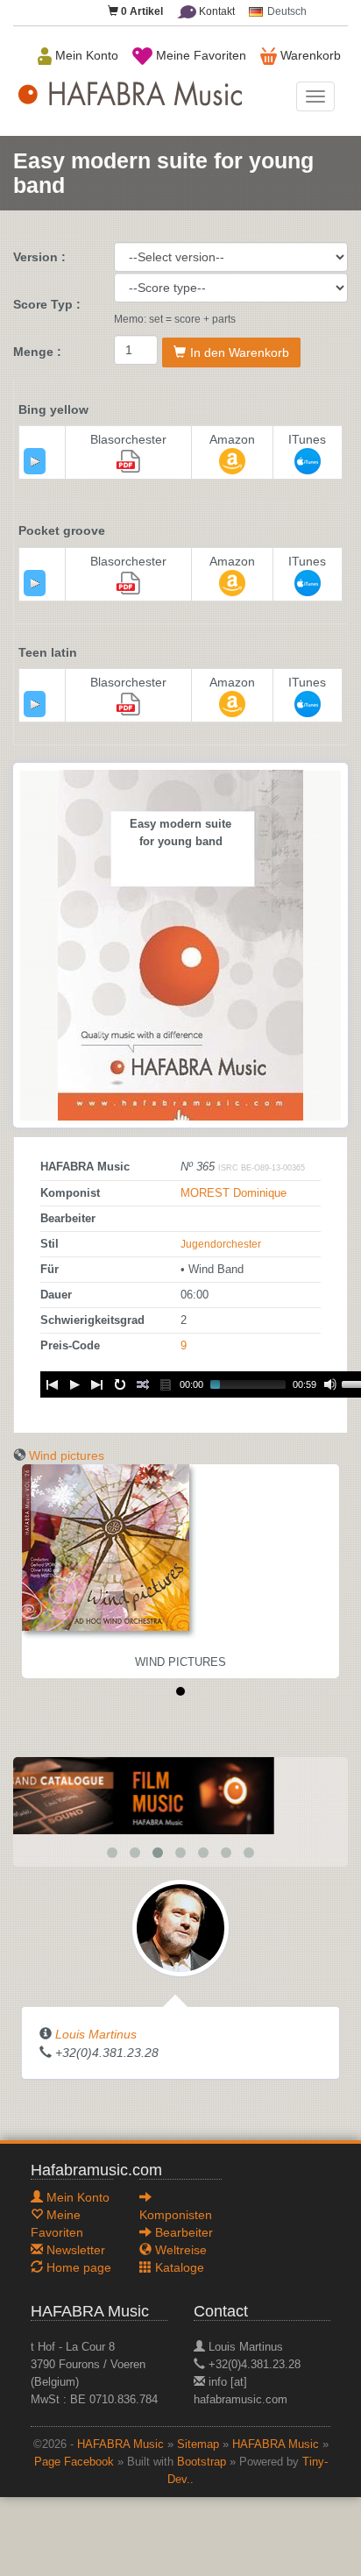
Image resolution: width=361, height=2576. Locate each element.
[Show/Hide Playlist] (166, 1384)
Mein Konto (85, 55)
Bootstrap (202, 2462)
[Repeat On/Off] (120, 1384)
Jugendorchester (221, 1244)
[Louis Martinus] (180, 1927)
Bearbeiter (182, 2232)
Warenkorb (309, 55)
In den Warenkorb (240, 352)
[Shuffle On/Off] (143, 1384)
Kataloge (178, 2267)
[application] (35, 461)
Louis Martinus (96, 2034)
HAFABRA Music (120, 2444)
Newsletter (74, 2250)
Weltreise (179, 2250)
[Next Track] (97, 1384)
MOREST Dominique (234, 1193)
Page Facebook (74, 2462)
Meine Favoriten (199, 55)
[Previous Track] (52, 1384)
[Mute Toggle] (330, 1384)
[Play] (35, 461)
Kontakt (216, 11)
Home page (77, 2267)
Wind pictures (67, 1455)
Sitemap (198, 2444)
